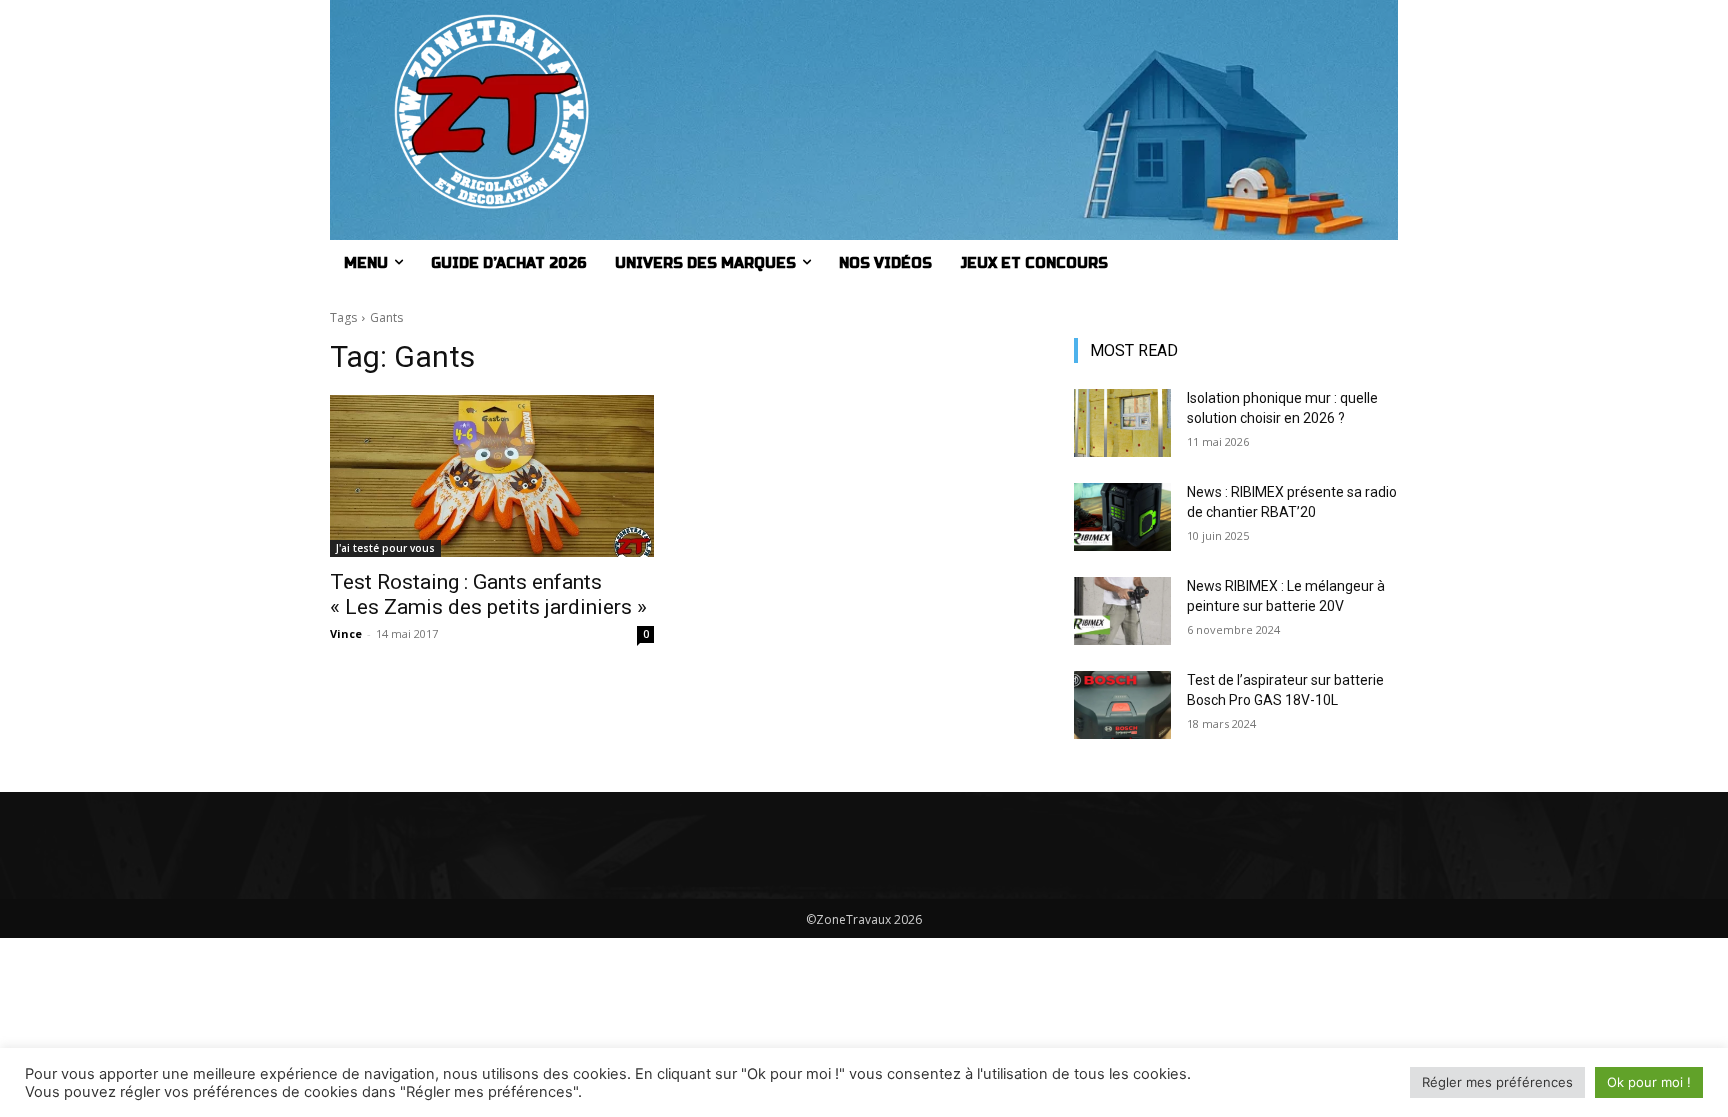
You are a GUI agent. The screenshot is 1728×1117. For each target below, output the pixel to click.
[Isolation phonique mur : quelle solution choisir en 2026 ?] (1122, 423)
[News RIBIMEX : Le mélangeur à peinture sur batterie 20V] (1122, 611)
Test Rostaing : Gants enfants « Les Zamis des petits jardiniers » (488, 594)
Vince (346, 633)
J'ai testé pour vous (385, 548)
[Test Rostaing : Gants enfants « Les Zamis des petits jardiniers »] (492, 476)
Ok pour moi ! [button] (1649, 1082)
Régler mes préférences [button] (1497, 1082)
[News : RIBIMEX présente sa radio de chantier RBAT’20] (1122, 517)
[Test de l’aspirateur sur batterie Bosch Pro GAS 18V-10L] (1122, 705)
